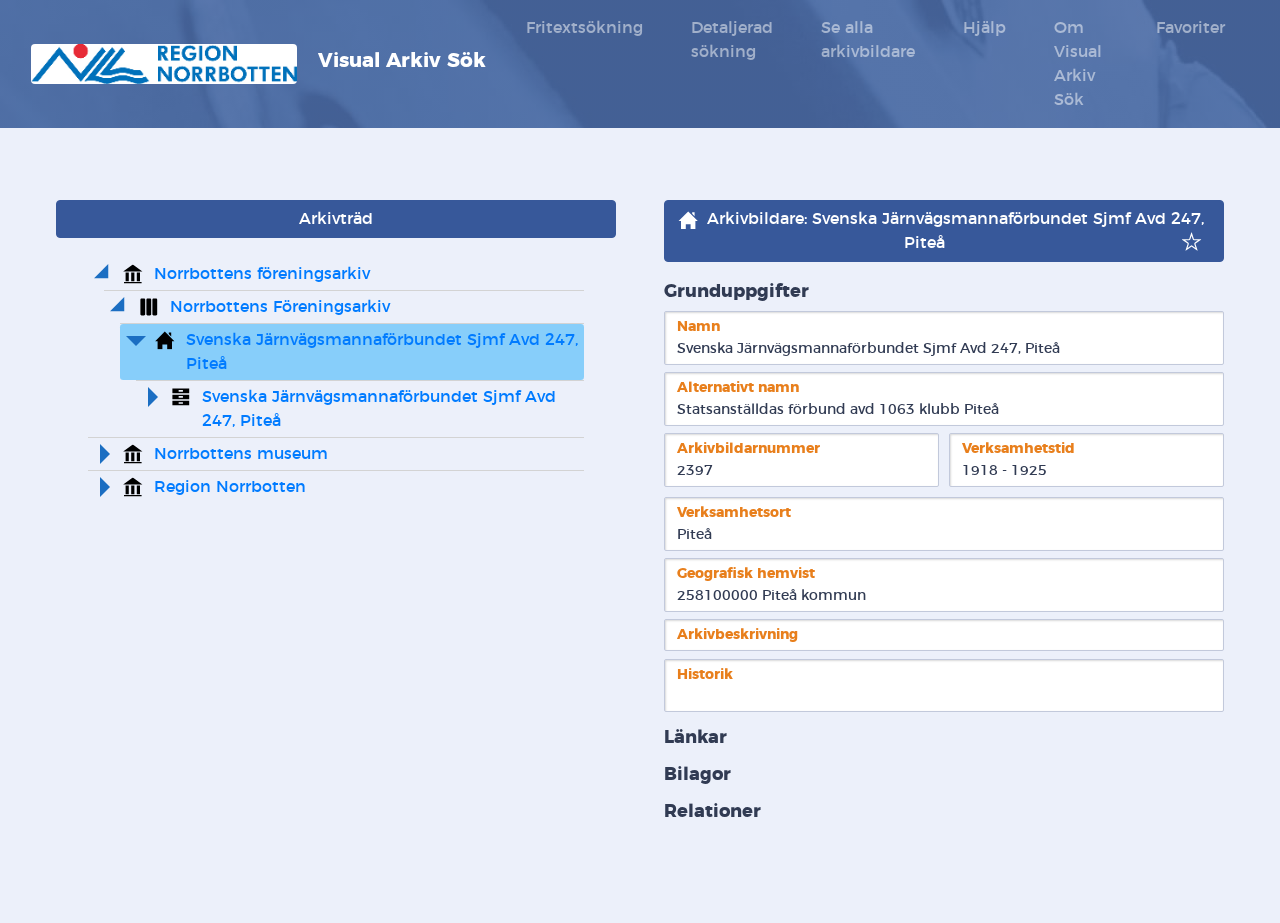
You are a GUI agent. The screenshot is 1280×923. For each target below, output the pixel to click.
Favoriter (1190, 28)
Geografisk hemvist (746, 573)
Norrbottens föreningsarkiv (262, 274)
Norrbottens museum (241, 454)
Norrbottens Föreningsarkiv (280, 307)
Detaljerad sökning (732, 40)
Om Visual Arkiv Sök (1078, 64)
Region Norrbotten (230, 487)
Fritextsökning (584, 28)
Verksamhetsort (734, 512)
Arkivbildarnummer (748, 448)
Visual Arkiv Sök (399, 61)
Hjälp (984, 28)
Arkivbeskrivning (737, 634)
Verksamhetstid (1018, 448)
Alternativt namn (738, 387)
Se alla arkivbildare (868, 40)
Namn (698, 326)
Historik (705, 674)
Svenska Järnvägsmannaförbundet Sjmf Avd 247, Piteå (384, 352)
